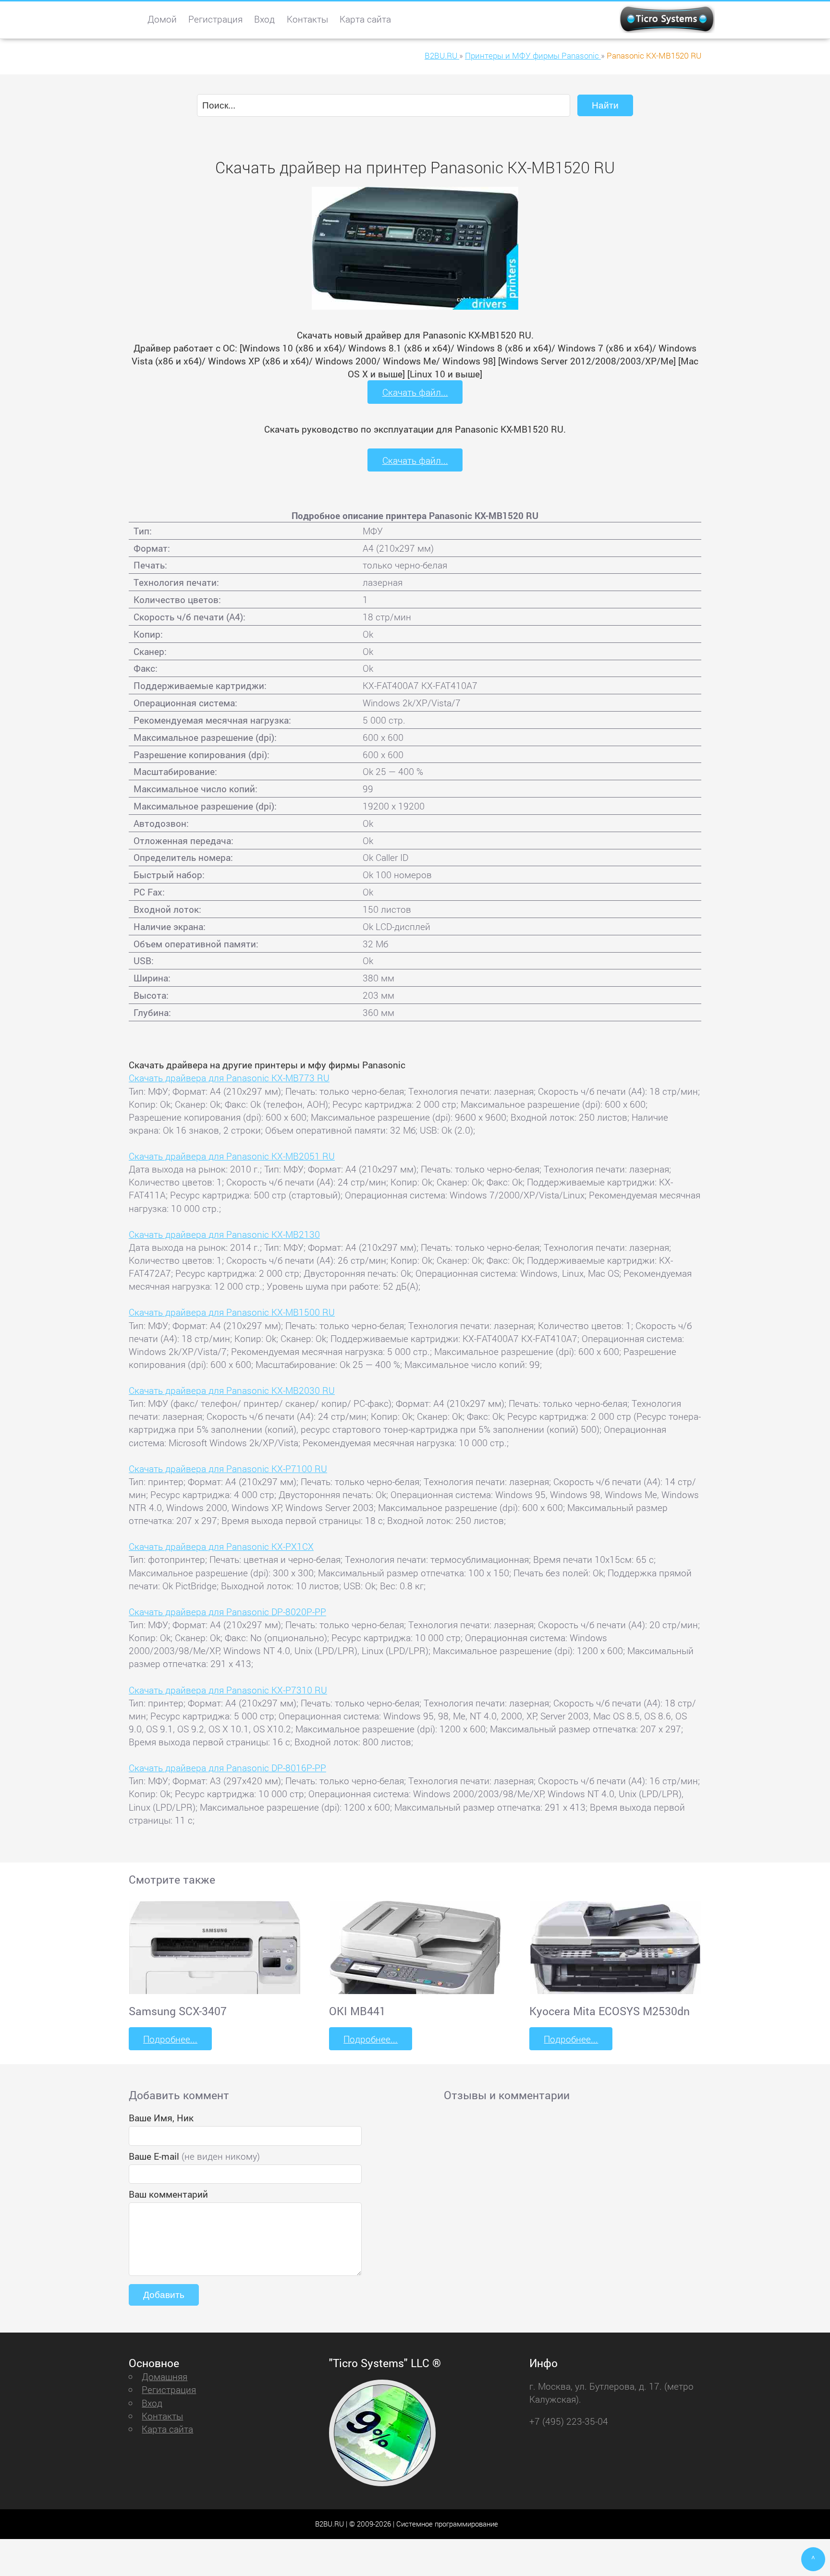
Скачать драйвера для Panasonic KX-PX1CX (221, 1546)
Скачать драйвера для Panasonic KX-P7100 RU (228, 1469)
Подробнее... (170, 2039)
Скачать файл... (415, 392)
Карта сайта (365, 19)
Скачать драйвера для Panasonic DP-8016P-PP (227, 1768)
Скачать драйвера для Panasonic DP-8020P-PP (227, 1612)
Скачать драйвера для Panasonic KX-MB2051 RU (232, 1156)
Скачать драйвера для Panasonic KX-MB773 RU (229, 1078)
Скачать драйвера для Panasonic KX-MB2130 (224, 1234)
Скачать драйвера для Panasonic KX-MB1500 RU (232, 1312)
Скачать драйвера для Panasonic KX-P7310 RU (228, 1690)
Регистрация (215, 19)
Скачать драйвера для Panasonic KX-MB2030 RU (232, 1390)
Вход (264, 19)
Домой (162, 19)
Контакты (307, 19)
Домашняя (165, 2376)
